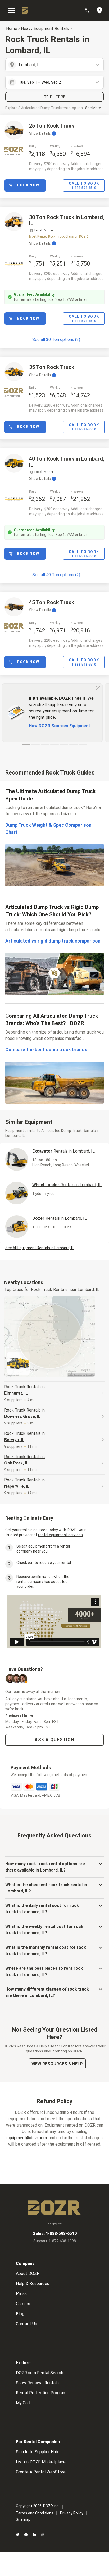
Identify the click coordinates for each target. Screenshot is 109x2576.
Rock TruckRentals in (24, 1390)
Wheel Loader (67, 1185)
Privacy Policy (72, 2513)
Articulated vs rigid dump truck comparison (53, 941)
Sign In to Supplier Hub (37, 2452)
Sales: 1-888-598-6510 (55, 2234)
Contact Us (26, 2324)
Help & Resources (33, 2284)
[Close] (98, 688)
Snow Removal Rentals (37, 2383)
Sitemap (23, 2519)
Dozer (60, 1218)
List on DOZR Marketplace (41, 2462)
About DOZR (28, 2274)
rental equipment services (60, 1535)
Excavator (63, 1151)
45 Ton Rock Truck (52, 602)
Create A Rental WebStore (41, 2472)
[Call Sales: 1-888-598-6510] (90, 11)
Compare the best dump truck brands (46, 1050)
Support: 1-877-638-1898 (55, 2241)
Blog (20, 2314)
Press (21, 2294)
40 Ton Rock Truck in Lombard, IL (67, 462)
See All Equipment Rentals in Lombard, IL (40, 1248)
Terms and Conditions (35, 2513)
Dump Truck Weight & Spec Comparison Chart (48, 829)
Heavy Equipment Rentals (45, 28)
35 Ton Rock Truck (52, 367)
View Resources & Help (57, 2064)
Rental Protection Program (41, 2393)
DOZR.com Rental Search (40, 2373)
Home (12, 28)
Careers (23, 2304)
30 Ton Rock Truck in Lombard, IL (67, 220)
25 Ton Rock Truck (52, 126)
